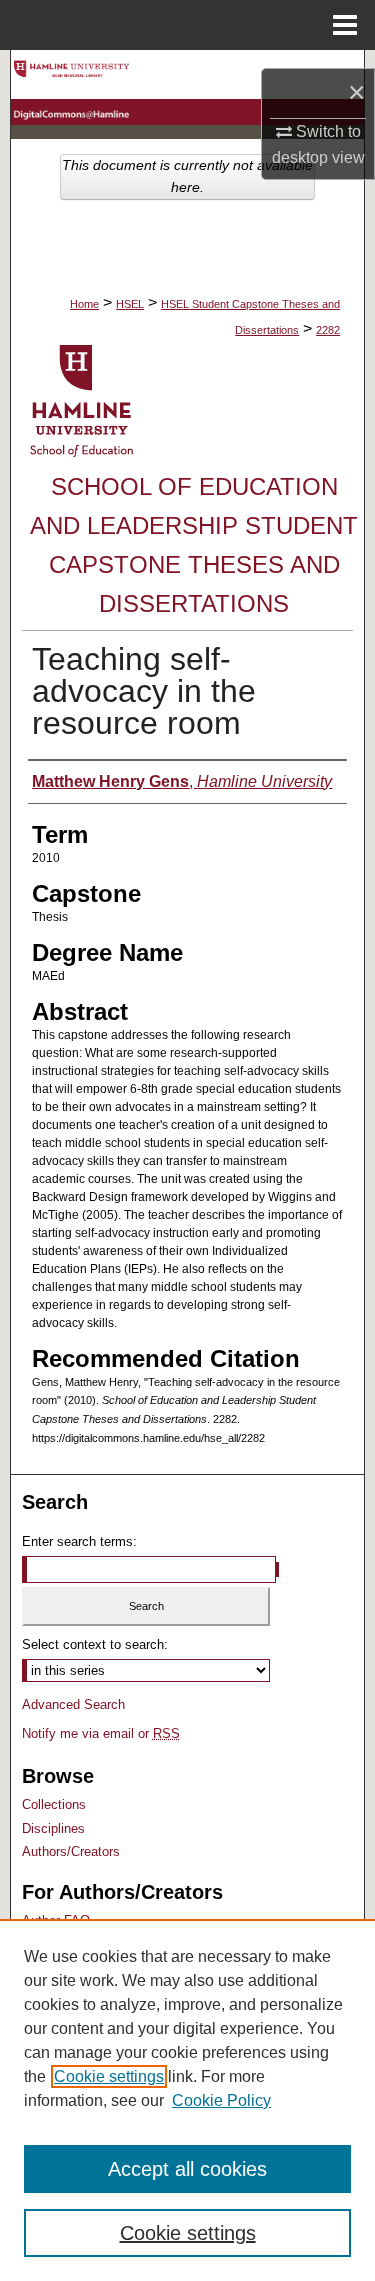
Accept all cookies (187, 2169)
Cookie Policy (221, 2100)
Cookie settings (109, 2076)
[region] (187, 2100)
